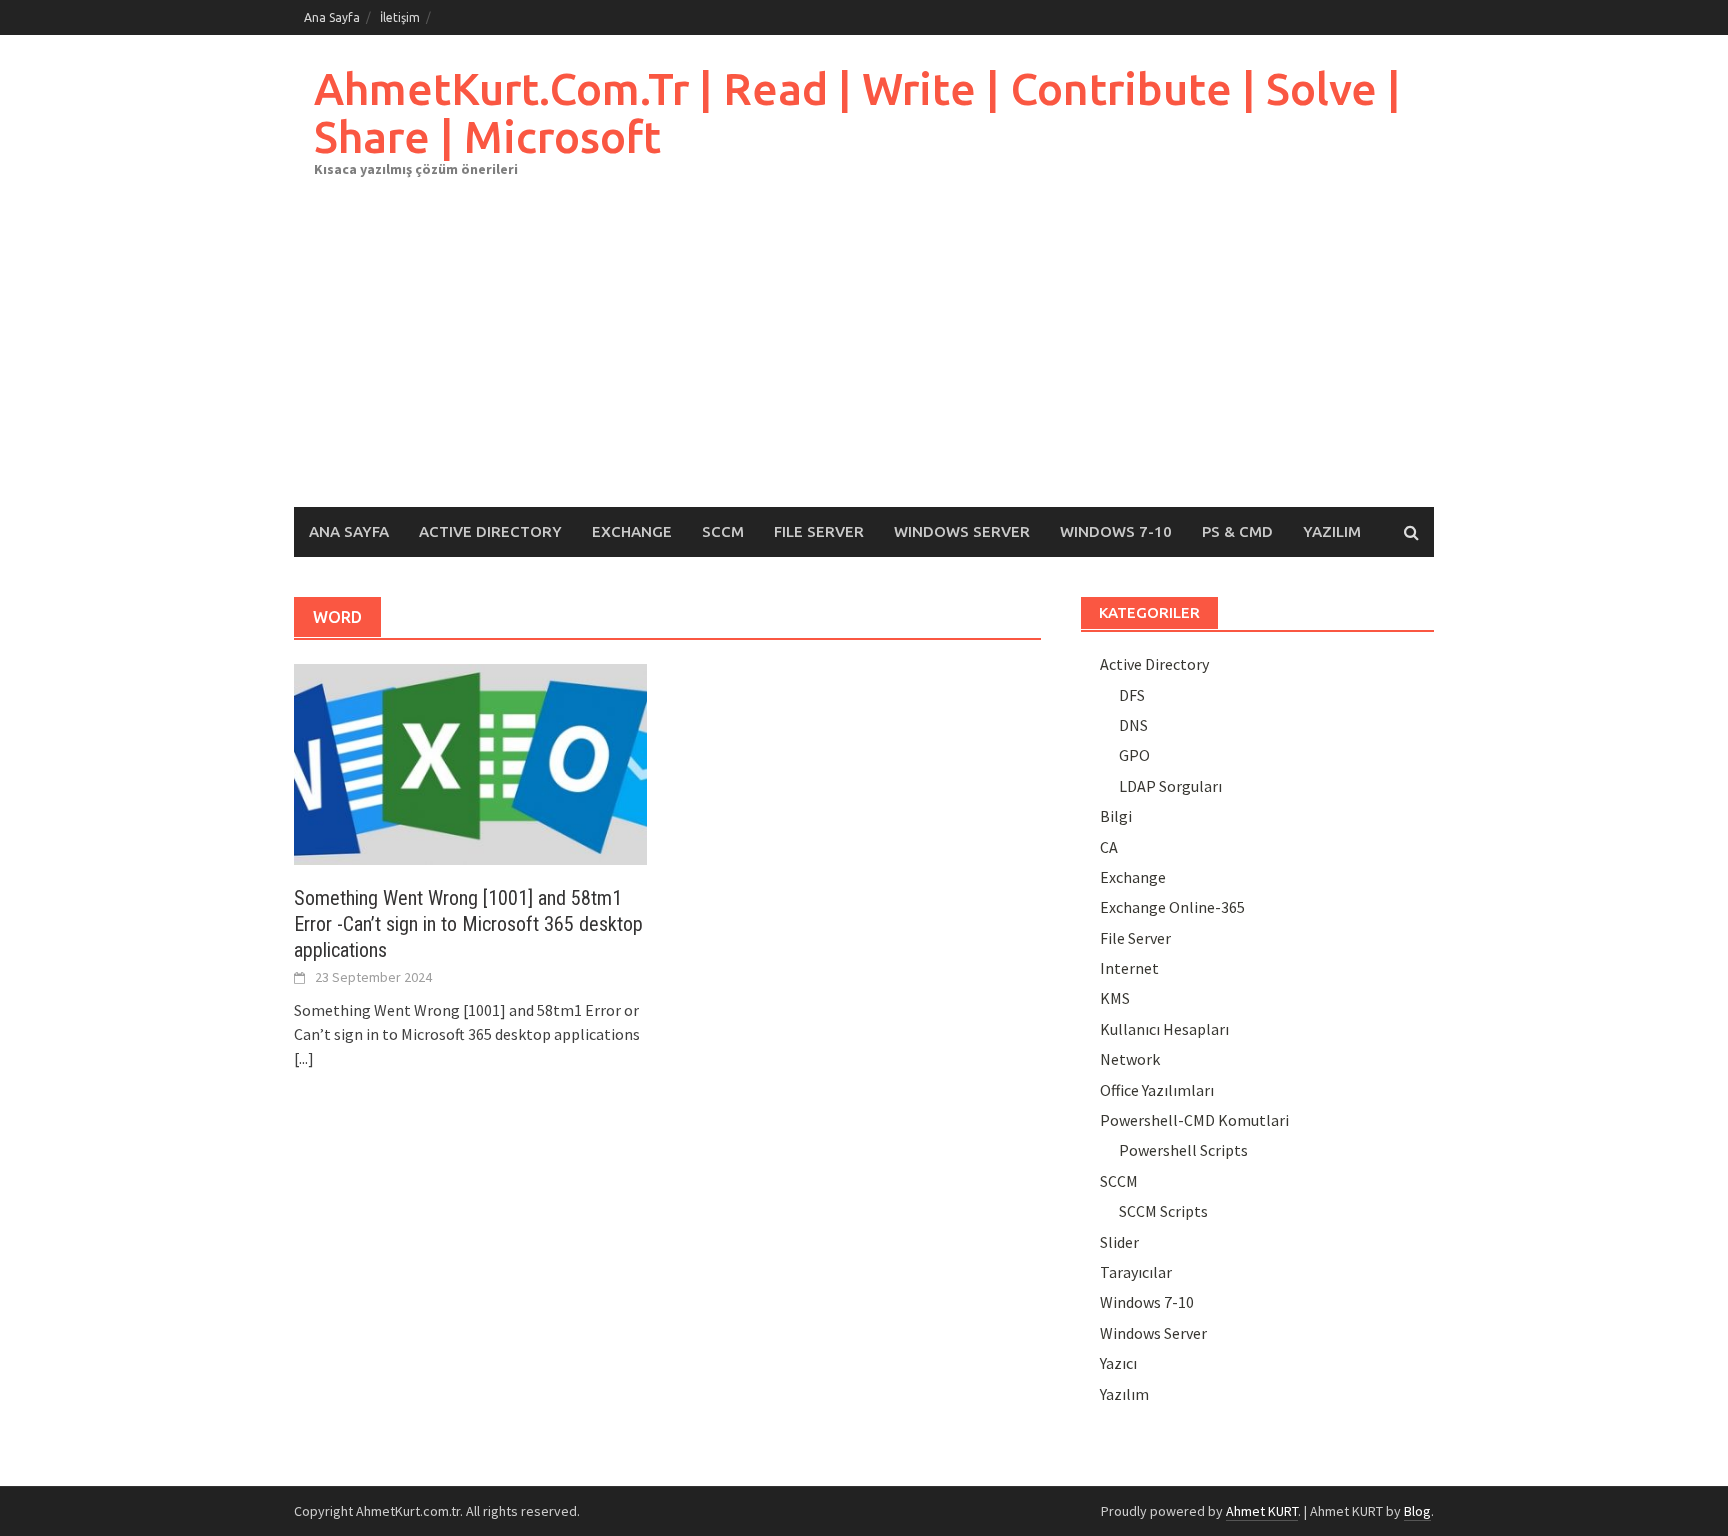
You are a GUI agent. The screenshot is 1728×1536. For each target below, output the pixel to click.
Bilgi (1116, 816)
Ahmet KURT (1262, 1511)
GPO (1134, 755)
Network (1130, 1059)
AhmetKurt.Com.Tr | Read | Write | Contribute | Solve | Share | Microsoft (857, 112)
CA (1109, 847)
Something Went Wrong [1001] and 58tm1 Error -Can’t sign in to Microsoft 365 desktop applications (468, 924)
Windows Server (962, 531)
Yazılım (1332, 531)
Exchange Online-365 (1172, 907)
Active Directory (490, 531)
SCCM (723, 531)
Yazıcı (1118, 1363)
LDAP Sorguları (1170, 786)
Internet (1129, 968)
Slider (1119, 1242)
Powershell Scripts (1183, 1150)
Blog (1417, 1511)
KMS (1115, 998)
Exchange (632, 531)
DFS (1132, 695)
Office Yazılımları (1157, 1090)
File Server (819, 531)
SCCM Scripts (1163, 1211)
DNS (1133, 725)
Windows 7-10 (1116, 531)
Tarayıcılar (1136, 1272)
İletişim (400, 17)
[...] (304, 1058)
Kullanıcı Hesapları (1164, 1029)
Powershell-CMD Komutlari (1194, 1120)
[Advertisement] (864, 357)
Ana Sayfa (332, 17)
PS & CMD (1237, 531)
